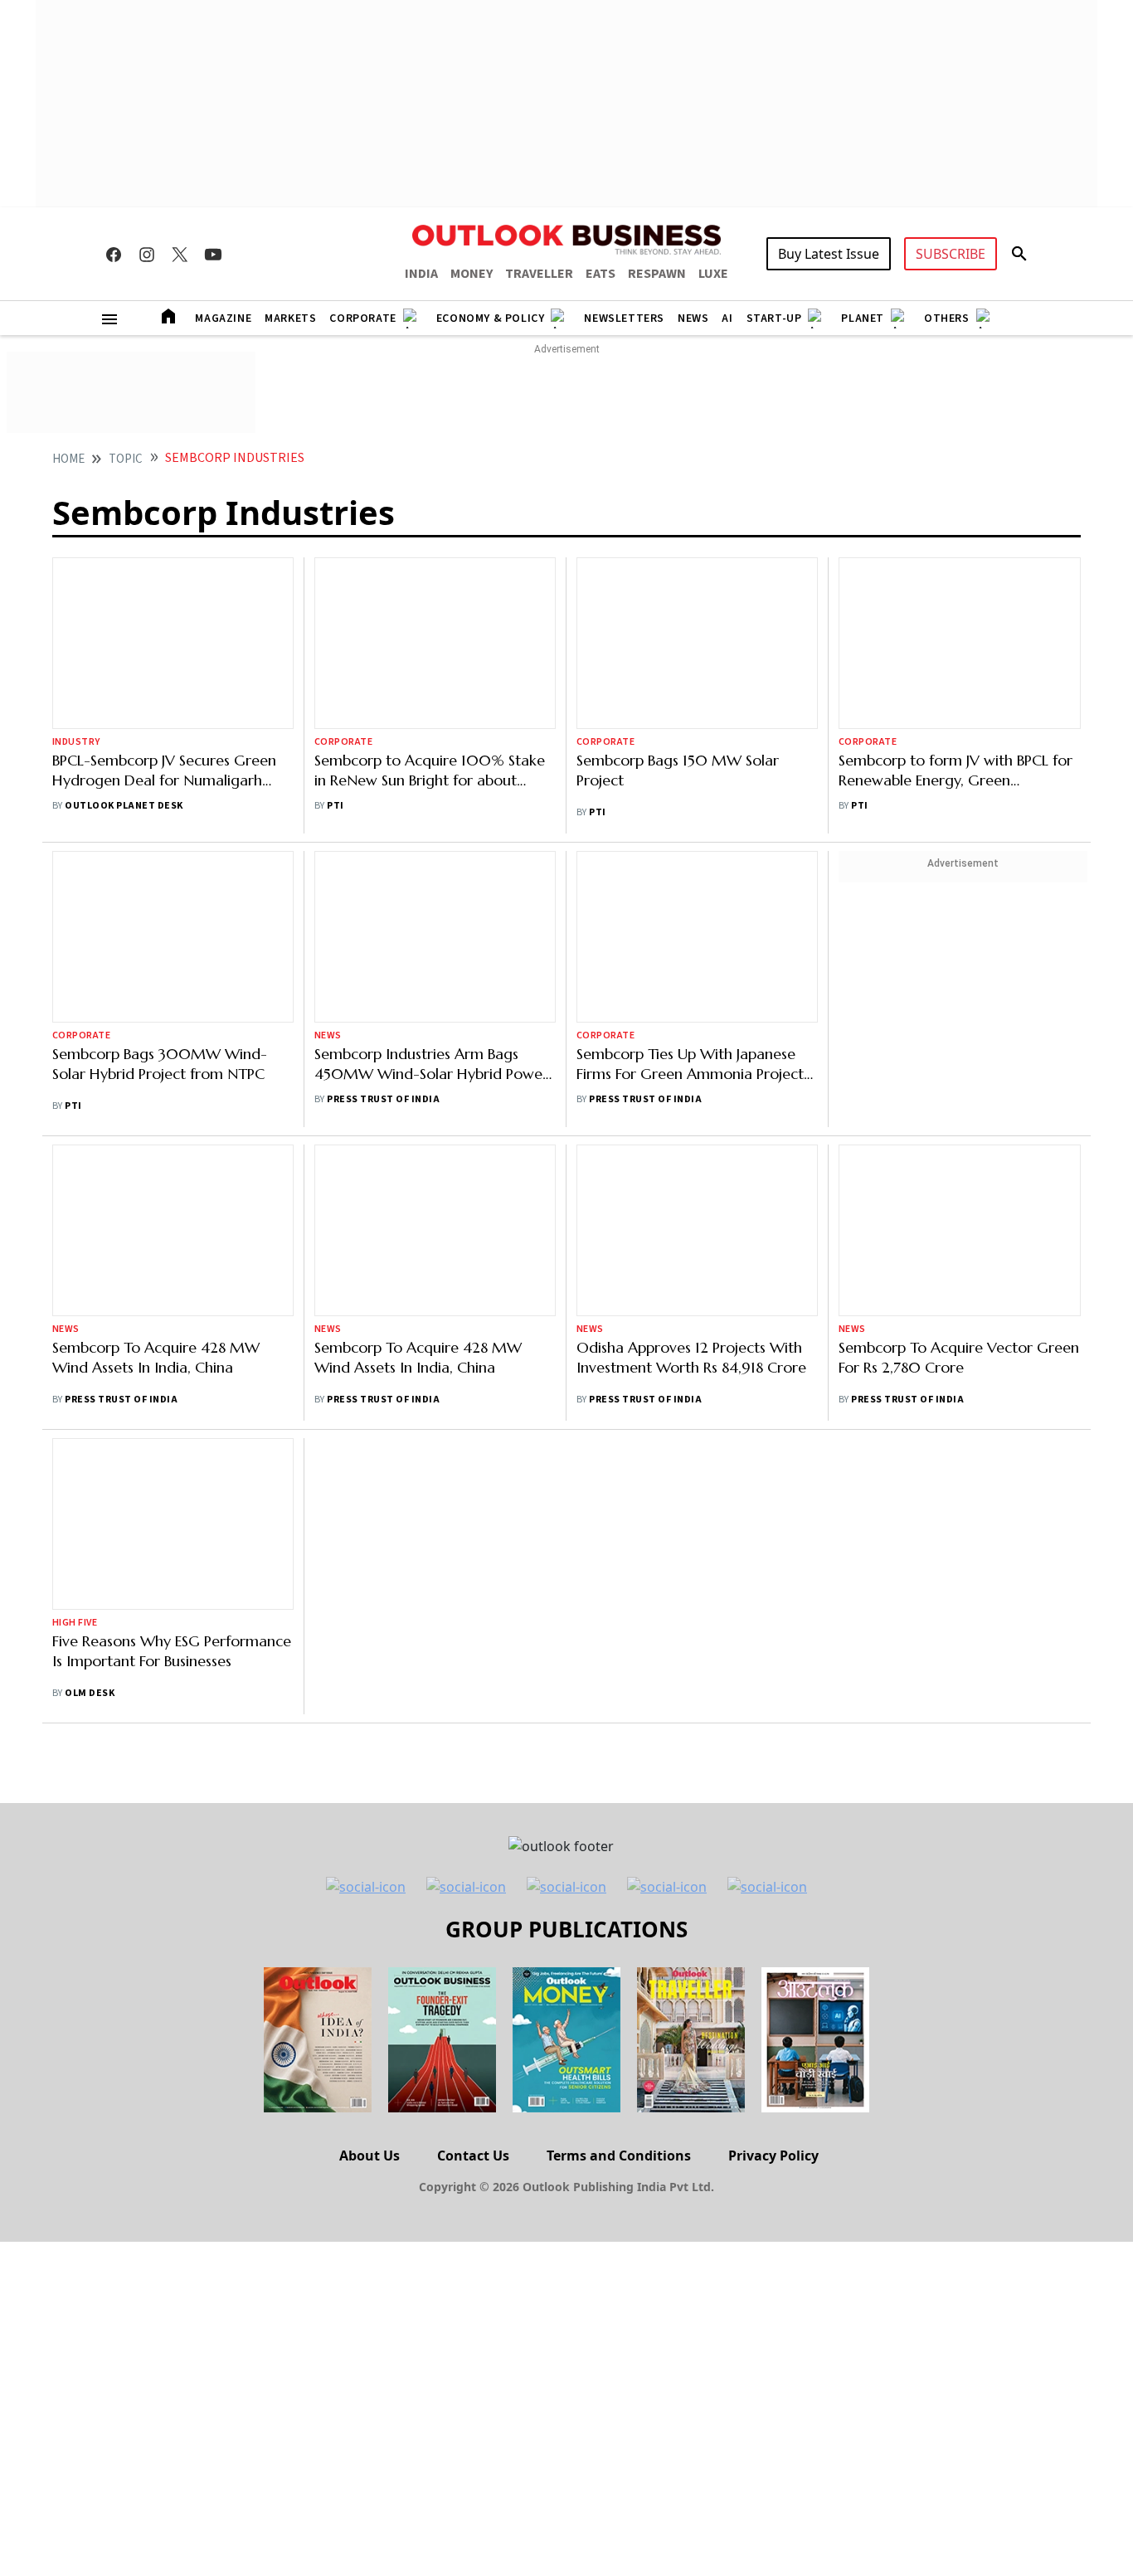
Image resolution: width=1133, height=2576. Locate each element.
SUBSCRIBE (951, 254)
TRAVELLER (539, 274)
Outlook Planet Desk (124, 806)
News (693, 318)
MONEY (472, 274)
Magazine (223, 318)
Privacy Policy (773, 2156)
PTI (335, 806)
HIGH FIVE (75, 1623)
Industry (76, 742)
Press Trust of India (383, 1099)
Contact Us (473, 2156)
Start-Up (774, 318)
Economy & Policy (491, 318)
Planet (863, 318)
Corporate (362, 318)
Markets (290, 318)
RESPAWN (657, 274)
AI (727, 318)
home (68, 459)
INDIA (421, 274)
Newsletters (624, 318)
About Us (370, 2156)
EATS (601, 274)
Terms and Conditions (619, 2156)
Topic (126, 459)
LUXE (713, 274)
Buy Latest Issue (829, 254)
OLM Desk (90, 1693)
